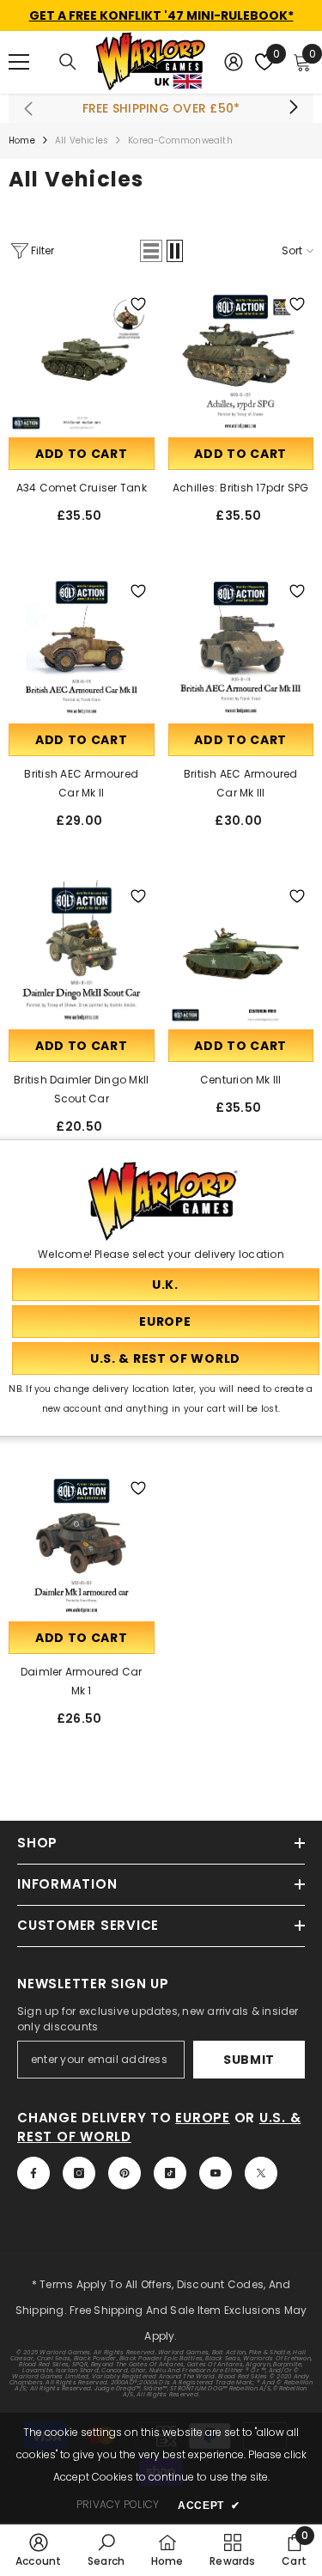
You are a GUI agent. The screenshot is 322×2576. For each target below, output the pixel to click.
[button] (151, 251)
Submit (249, 2060)
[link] (39, 2549)
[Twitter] (261, 2173)
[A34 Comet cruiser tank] (82, 361)
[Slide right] (293, 108)
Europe (203, 2118)
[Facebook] (33, 2173)
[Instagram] (79, 2173)
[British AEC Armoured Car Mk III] (241, 648)
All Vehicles (82, 140)
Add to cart (82, 454)
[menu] (19, 62)
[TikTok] (170, 2173)
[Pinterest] (125, 2173)
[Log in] (234, 62)
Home (22, 140)
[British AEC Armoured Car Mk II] (82, 648)
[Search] (68, 62)
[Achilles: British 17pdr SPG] (241, 361)
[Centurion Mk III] (241, 953)
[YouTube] (216, 2173)
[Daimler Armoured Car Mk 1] (82, 1545)
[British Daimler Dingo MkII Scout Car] (82, 953)
